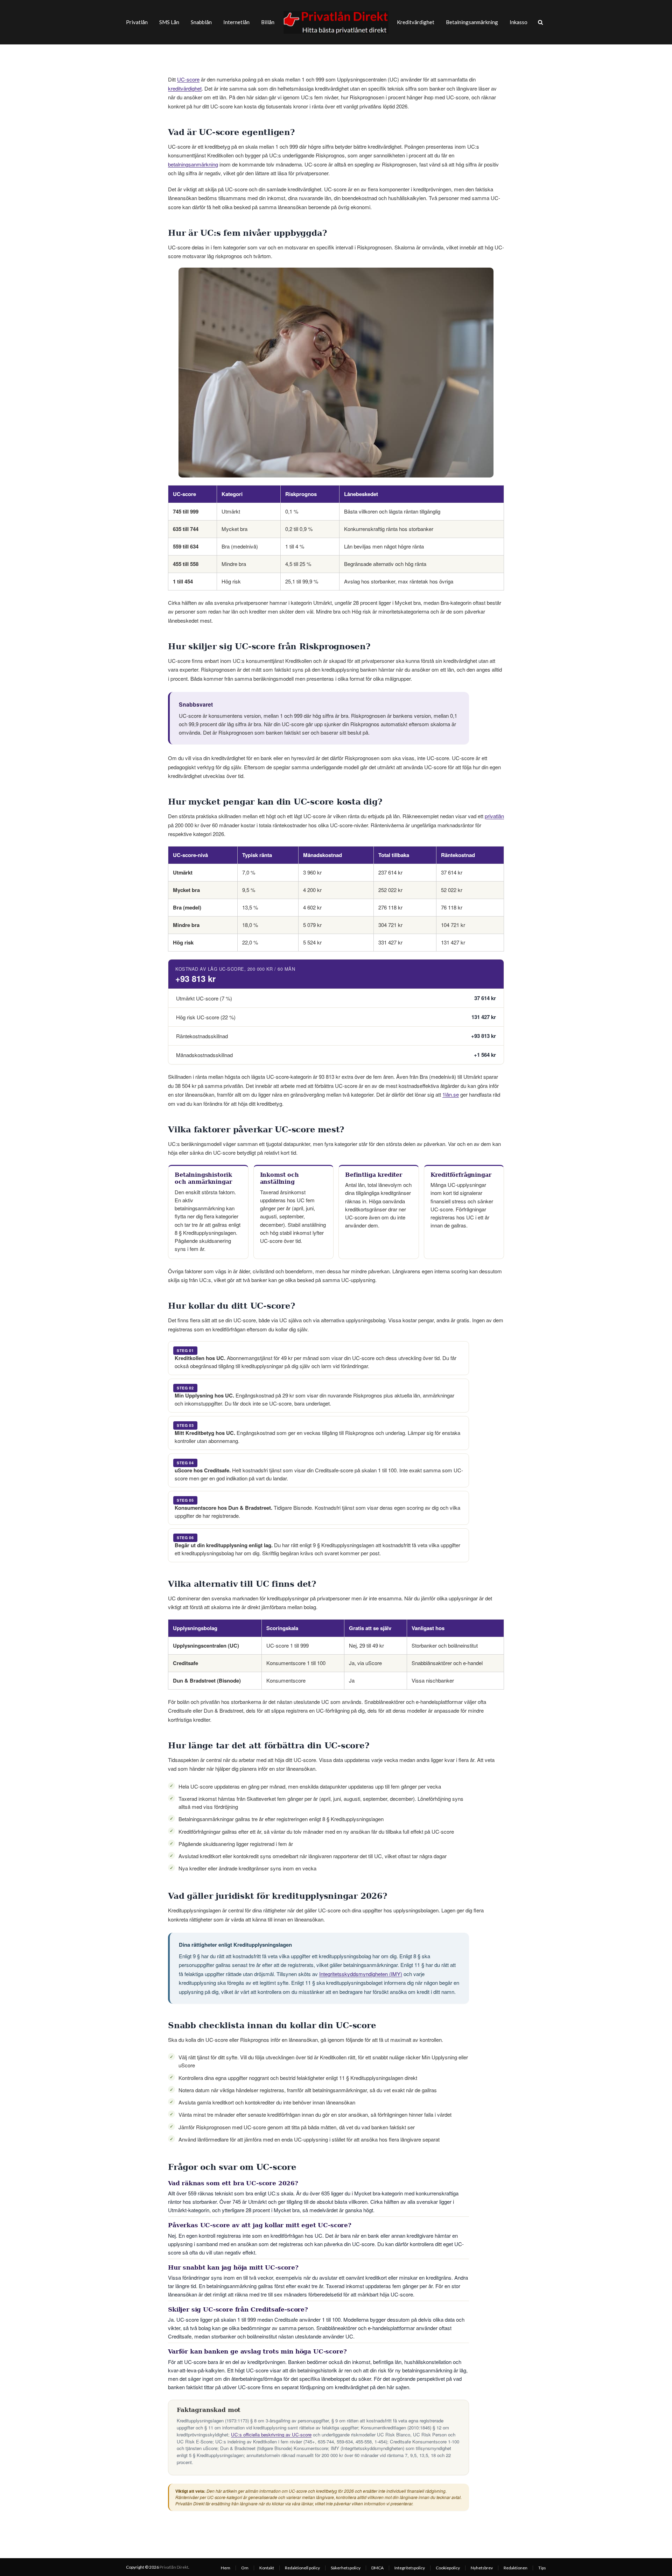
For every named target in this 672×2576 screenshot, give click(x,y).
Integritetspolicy (410, 2568)
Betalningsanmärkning (472, 22)
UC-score (188, 79)
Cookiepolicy (448, 2568)
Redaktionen (516, 2568)
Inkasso (519, 22)
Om (245, 2568)
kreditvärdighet (185, 88)
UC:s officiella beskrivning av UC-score (271, 2435)
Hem (226, 2568)
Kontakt (267, 2568)
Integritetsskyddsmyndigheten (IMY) (361, 1974)
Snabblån (201, 22)
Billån (268, 22)
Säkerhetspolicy (346, 2568)
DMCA (377, 2568)
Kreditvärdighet (416, 22)
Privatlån (137, 22)
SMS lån (169, 22)
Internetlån (236, 22)
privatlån (494, 816)
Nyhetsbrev (482, 2568)
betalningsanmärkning (193, 164)
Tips (542, 2568)
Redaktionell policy (302, 2568)
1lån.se (451, 1094)
